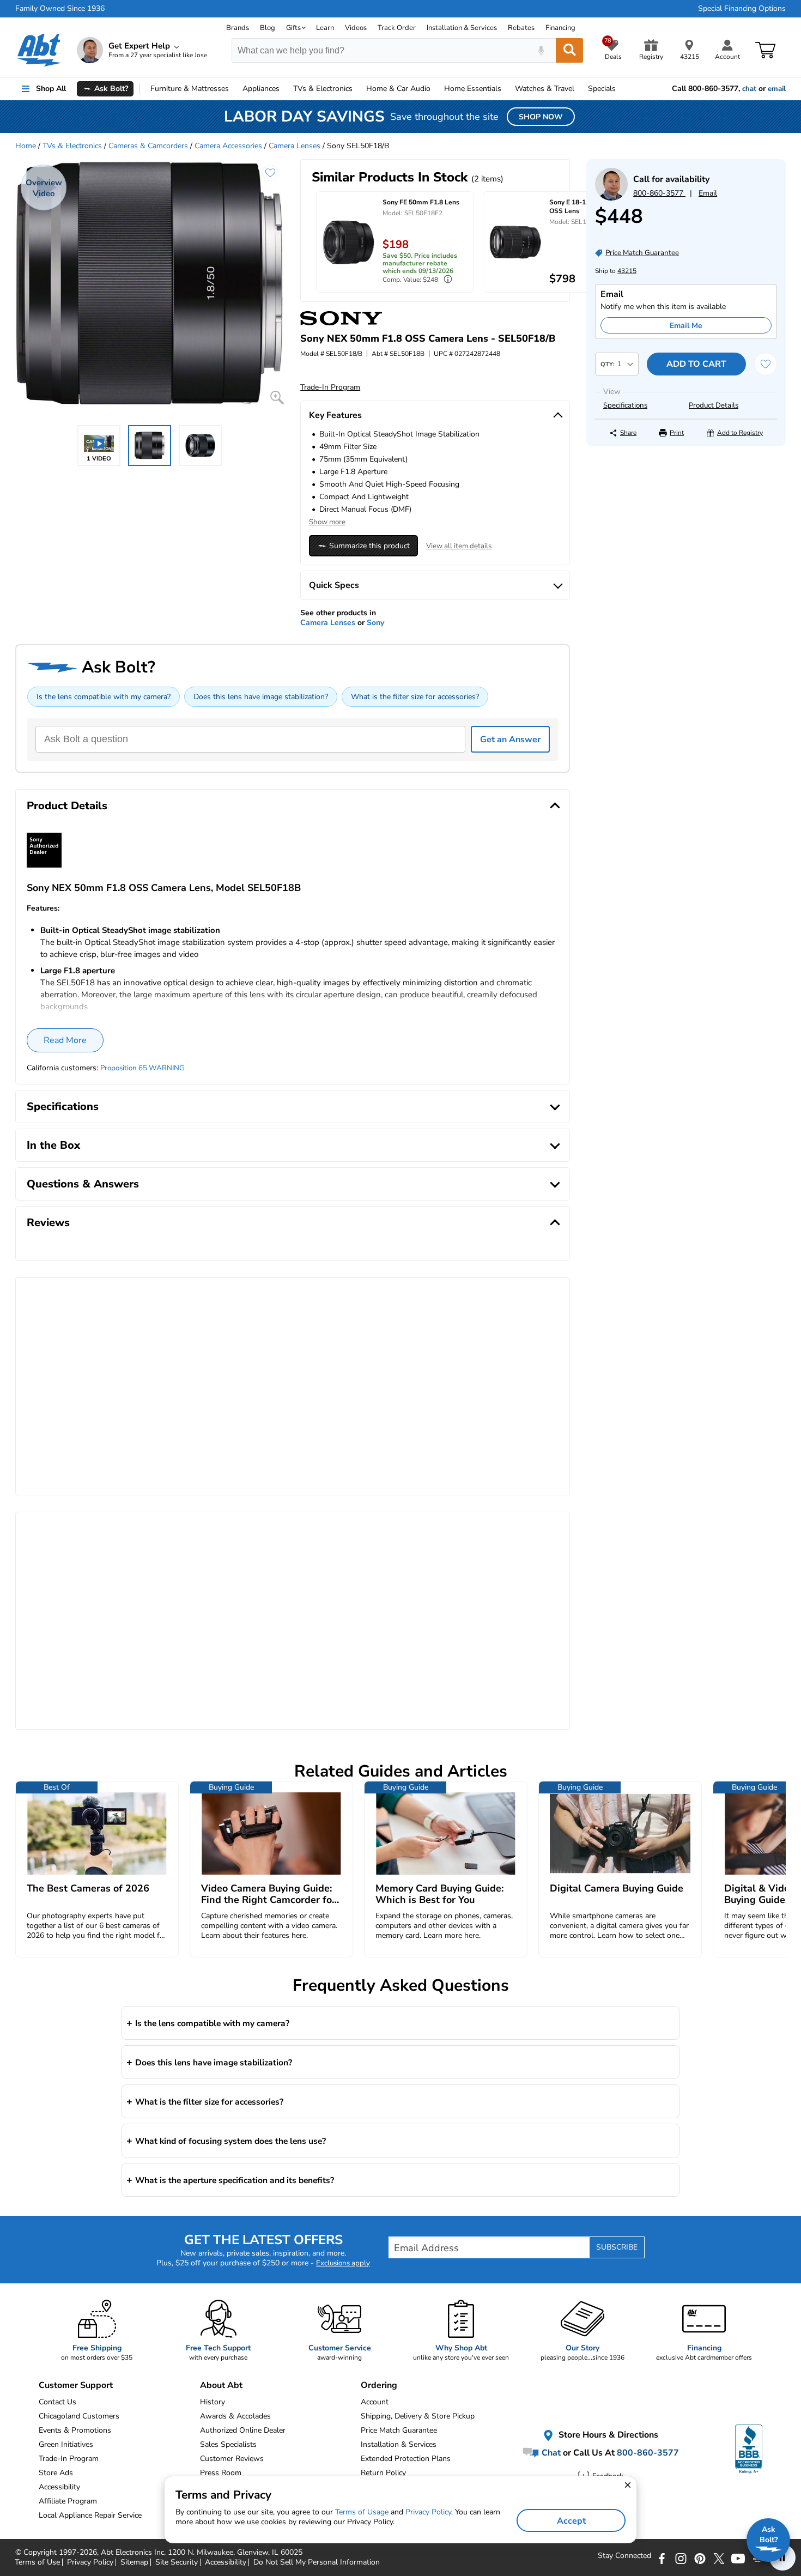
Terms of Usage (362, 2512)
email (777, 89)
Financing (560, 28)
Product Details (714, 405)
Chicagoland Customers (79, 2416)
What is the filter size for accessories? (415, 697)
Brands (238, 28)
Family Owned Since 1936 (60, 9)
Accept (571, 2521)
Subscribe (617, 2247)
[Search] (569, 50)
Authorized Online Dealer (243, 2430)
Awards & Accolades (235, 2416)
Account (375, 2402)
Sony (375, 623)
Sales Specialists (228, 2444)
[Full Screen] (277, 398)
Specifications (625, 405)
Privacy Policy (428, 2512)
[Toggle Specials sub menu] (621, 89)
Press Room (221, 2473)
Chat (550, 2452)
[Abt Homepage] (40, 50)
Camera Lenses (295, 146)
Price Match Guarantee (399, 2430)
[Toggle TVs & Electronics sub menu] (357, 89)
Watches (545, 89)
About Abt (221, 2385)
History (213, 2402)
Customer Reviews (232, 2459)
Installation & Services (462, 28)
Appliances (261, 89)
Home (473, 89)
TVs (323, 89)
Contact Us (57, 2402)
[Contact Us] (611, 198)
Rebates (521, 28)
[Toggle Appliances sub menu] (284, 89)
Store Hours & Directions (607, 2435)
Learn (325, 28)
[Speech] (541, 50)
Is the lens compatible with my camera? (104, 697)
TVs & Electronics (72, 146)
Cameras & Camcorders (148, 146)
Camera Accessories (228, 146)
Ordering (379, 2385)
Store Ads (56, 2473)
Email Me (686, 326)
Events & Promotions (75, 2430)
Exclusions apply (343, 2263)
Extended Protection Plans (406, 2459)
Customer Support (76, 2385)
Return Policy (383, 2473)
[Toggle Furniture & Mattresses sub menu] (234, 89)
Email (708, 193)
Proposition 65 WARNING (142, 1068)
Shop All (51, 89)
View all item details (459, 546)
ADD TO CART (696, 364)
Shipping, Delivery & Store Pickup (418, 2416)
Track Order (397, 28)
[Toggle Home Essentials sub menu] (506, 89)
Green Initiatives (66, 2444)
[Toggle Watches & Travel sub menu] (579, 89)
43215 (627, 271)
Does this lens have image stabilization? (261, 697)
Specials (602, 89)
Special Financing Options (742, 9)
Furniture (190, 89)
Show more (327, 522)
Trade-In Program (69, 2459)
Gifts (293, 28)
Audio (398, 89)
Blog (268, 28)
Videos (356, 28)
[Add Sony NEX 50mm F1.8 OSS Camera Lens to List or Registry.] (270, 173)
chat (749, 89)
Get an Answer (510, 740)
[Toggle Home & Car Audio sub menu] (435, 89)
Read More (65, 1040)
